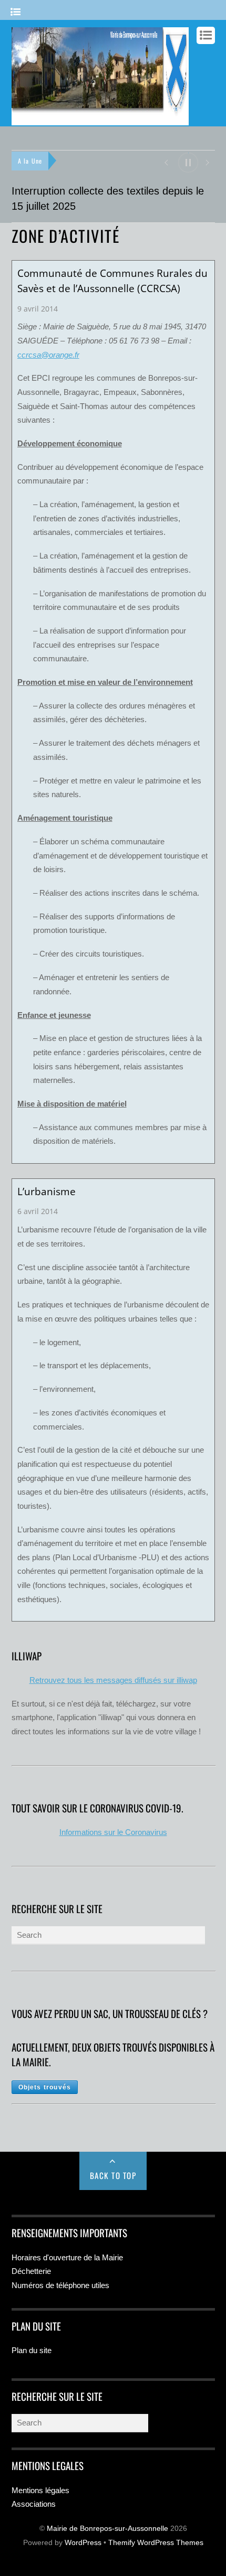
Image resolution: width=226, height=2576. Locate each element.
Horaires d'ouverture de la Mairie (67, 2257)
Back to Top (113, 2175)
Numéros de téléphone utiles (60, 2285)
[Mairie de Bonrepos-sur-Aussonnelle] (100, 120)
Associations (34, 2504)
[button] (166, 162)
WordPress (83, 2543)
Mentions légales (40, 2490)
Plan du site (32, 2350)
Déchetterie (31, 2271)
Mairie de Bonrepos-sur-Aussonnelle (107, 2529)
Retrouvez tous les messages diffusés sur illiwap (113, 1680)
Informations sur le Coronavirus (113, 1832)
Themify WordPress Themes (156, 2543)
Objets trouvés (45, 2087)
